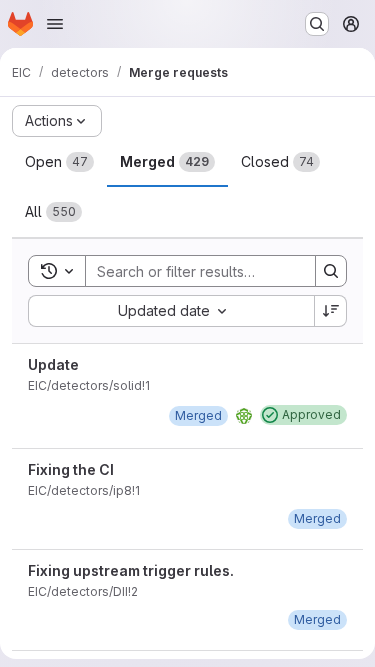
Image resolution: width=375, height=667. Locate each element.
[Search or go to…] (317, 24)
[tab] (59, 162)
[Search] (331, 271)
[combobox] (171, 311)
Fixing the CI (71, 469)
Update (53, 364)
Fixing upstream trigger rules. (131, 570)
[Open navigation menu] (55, 24)
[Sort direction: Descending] (331, 311)
